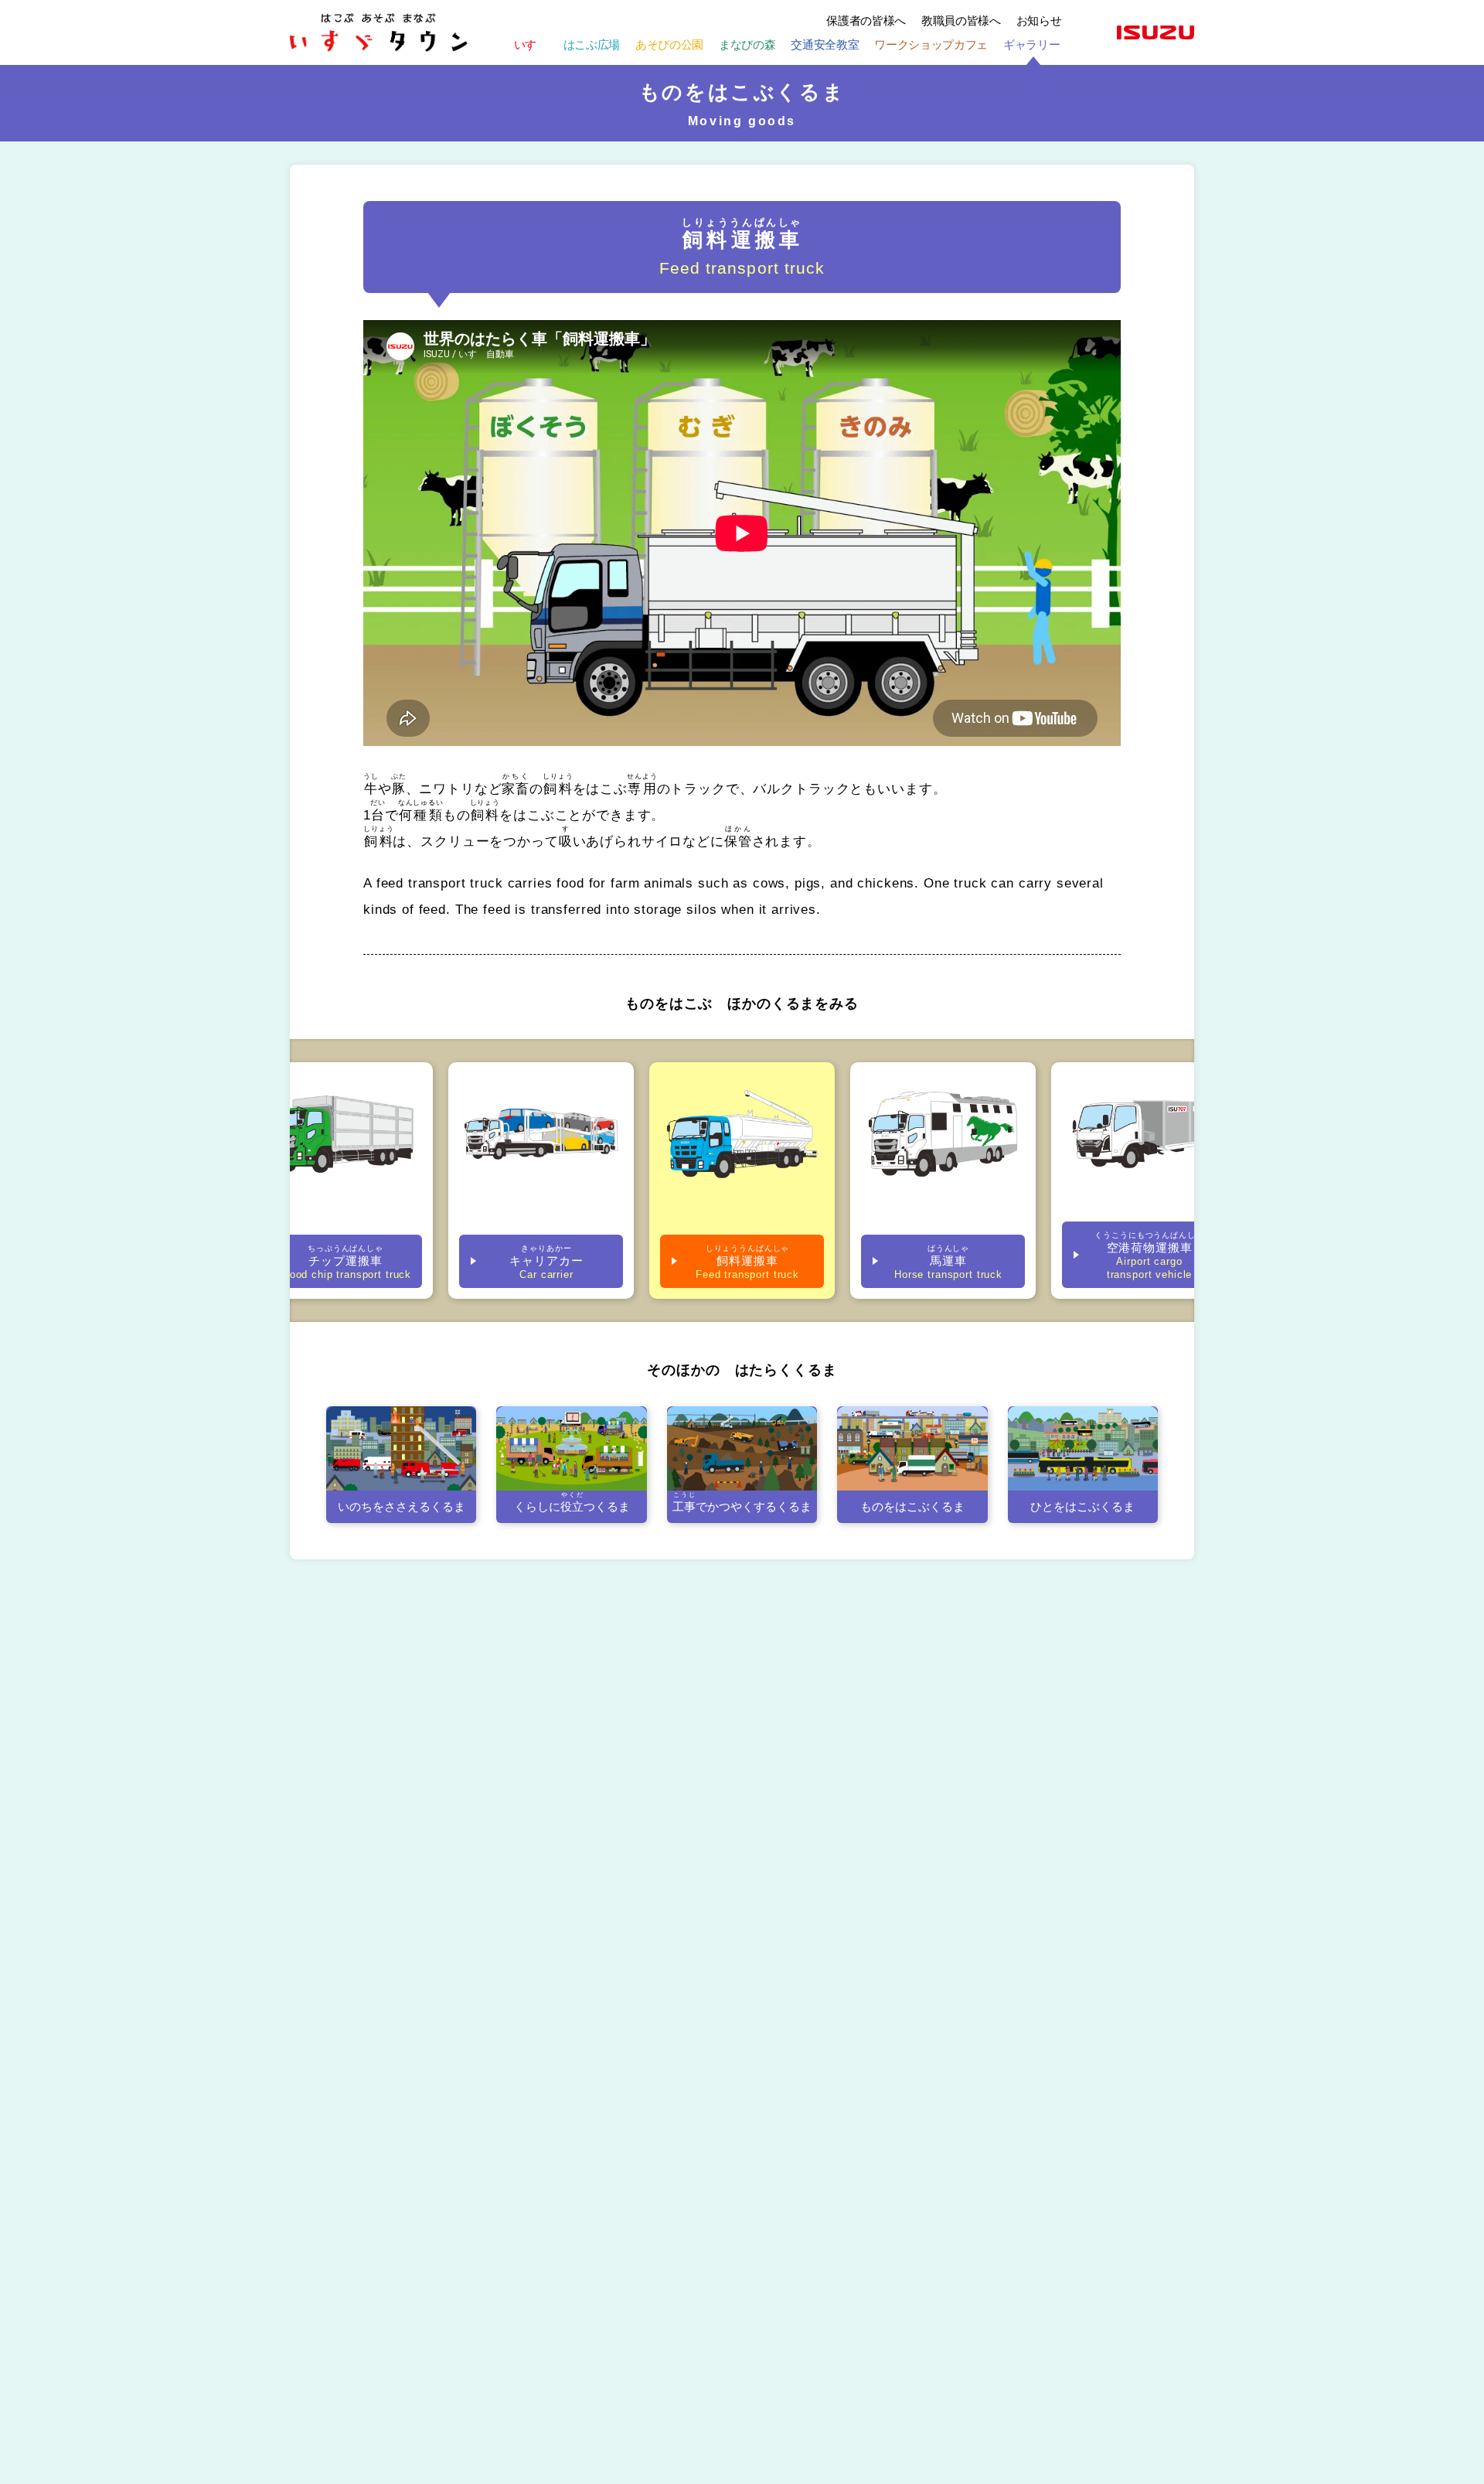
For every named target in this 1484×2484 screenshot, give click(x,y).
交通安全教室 (825, 44)
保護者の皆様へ (866, 20)
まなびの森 (747, 44)
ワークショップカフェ (931, 44)
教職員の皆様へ (961, 20)
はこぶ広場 (592, 44)
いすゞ (531, 44)
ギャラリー (1031, 44)
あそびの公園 (669, 44)
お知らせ (1039, 20)
